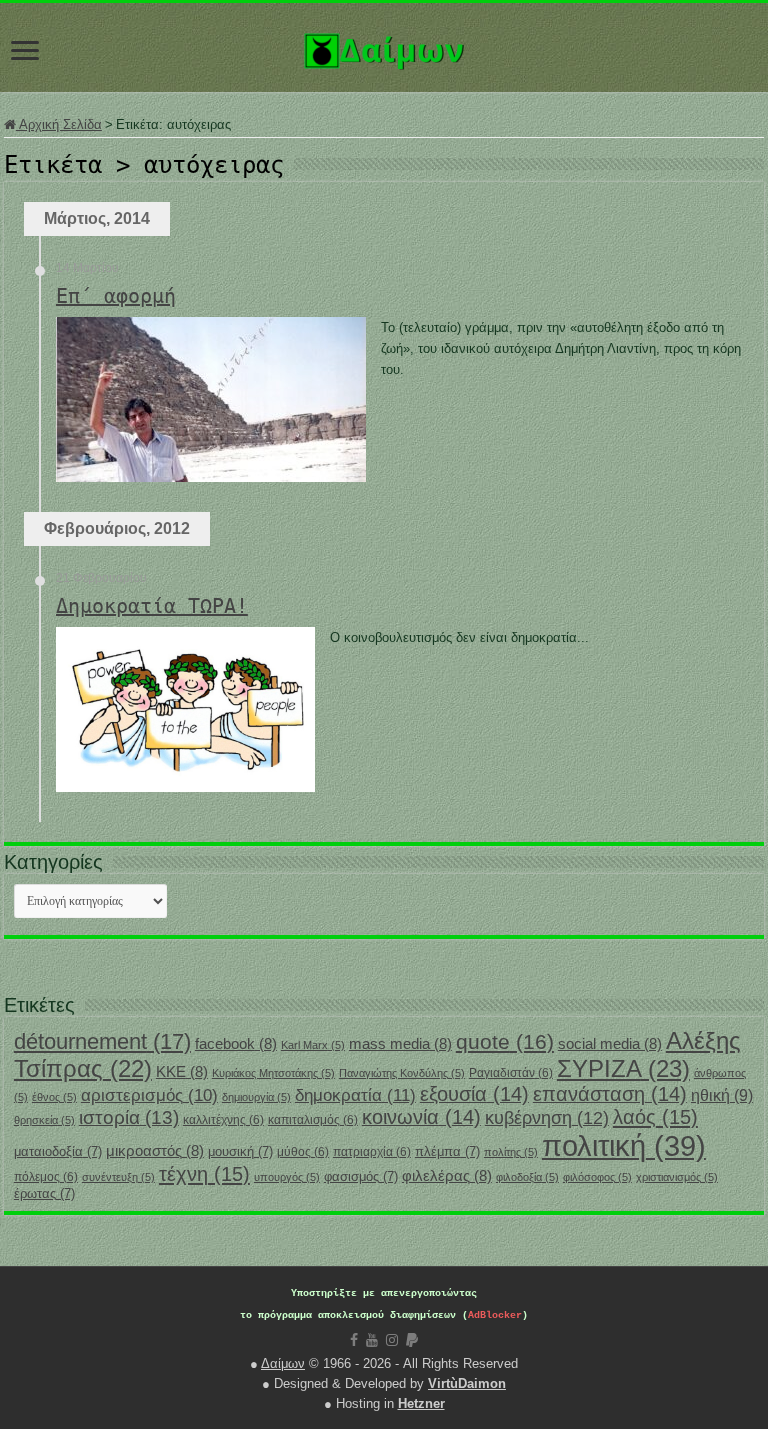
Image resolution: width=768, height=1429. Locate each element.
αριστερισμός (149, 1095)
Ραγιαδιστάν (511, 1073)
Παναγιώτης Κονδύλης (402, 1073)
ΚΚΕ (182, 1072)
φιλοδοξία (527, 1177)
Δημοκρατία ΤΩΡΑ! (152, 606)
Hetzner (421, 1403)
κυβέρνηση (547, 1118)
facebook (236, 1044)
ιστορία (129, 1117)
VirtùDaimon (467, 1383)
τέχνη (204, 1174)
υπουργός (287, 1177)
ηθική (722, 1095)
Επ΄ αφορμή (116, 296)
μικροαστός (155, 1151)
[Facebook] (354, 1340)
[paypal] (412, 1340)
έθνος (54, 1097)
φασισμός (361, 1176)
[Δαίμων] (384, 47)
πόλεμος (46, 1177)
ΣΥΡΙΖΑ (623, 1068)
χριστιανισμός (677, 1177)
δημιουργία (256, 1097)
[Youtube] (372, 1340)
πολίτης (511, 1152)
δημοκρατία (355, 1095)
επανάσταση (610, 1094)
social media (610, 1044)
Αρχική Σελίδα (59, 124)
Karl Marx (313, 1045)
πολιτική (624, 1145)
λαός (655, 1117)
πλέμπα (447, 1151)
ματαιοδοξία (58, 1151)
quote (505, 1041)
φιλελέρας (447, 1176)
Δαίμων (283, 1363)
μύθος (303, 1152)
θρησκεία (44, 1120)
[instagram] (392, 1340)
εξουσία (474, 1094)
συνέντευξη (118, 1177)
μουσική (240, 1151)
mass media (400, 1044)
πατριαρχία (372, 1152)
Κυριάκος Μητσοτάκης (273, 1073)
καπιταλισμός (313, 1120)
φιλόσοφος (597, 1177)
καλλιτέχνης (223, 1120)
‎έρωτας (44, 1193)
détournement (102, 1041)
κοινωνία (421, 1117)
